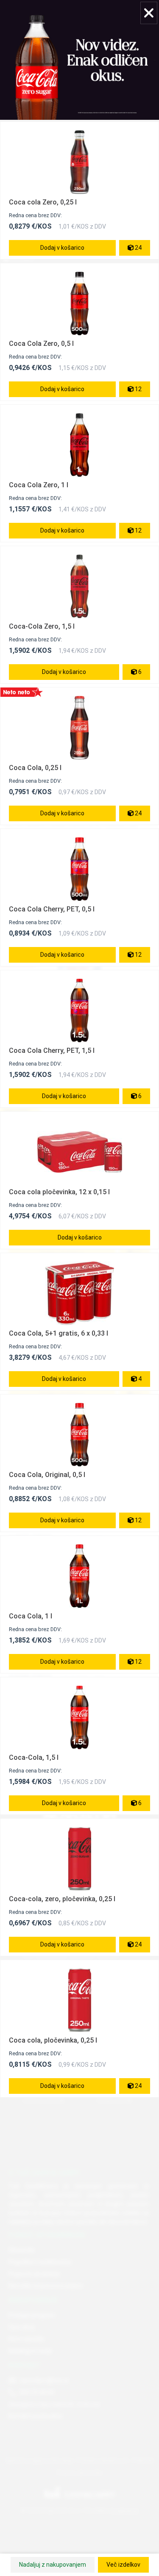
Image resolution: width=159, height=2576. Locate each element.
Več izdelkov (123, 2565)
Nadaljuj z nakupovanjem (53, 2565)
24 (138, 248)
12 (138, 389)
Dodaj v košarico (62, 248)
